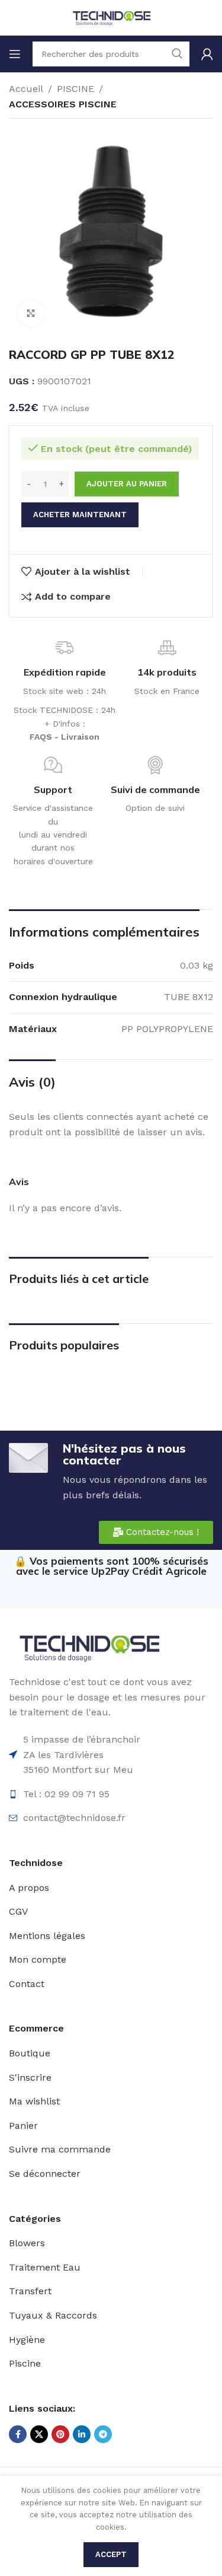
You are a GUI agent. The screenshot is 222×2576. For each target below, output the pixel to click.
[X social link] (39, 2434)
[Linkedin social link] (82, 2434)
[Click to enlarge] (31, 313)
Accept (111, 2554)
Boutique (30, 2053)
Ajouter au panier (127, 484)
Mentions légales (47, 1936)
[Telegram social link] (103, 2434)
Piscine (25, 2363)
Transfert (30, 2291)
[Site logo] (111, 17)
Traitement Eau (45, 2267)
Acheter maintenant (80, 515)
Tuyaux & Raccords (53, 2315)
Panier (23, 2126)
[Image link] (89, 1647)
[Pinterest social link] (60, 2434)
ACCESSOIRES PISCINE (63, 104)
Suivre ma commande (60, 2149)
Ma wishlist (34, 2101)
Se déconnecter (45, 2174)
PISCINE (75, 89)
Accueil (26, 89)
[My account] (207, 54)
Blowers (27, 2243)
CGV (18, 1911)
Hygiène (27, 2340)
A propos (29, 1888)
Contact (27, 1984)
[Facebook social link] (18, 2434)
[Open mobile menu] (15, 54)
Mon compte (38, 1959)
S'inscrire (30, 2077)
